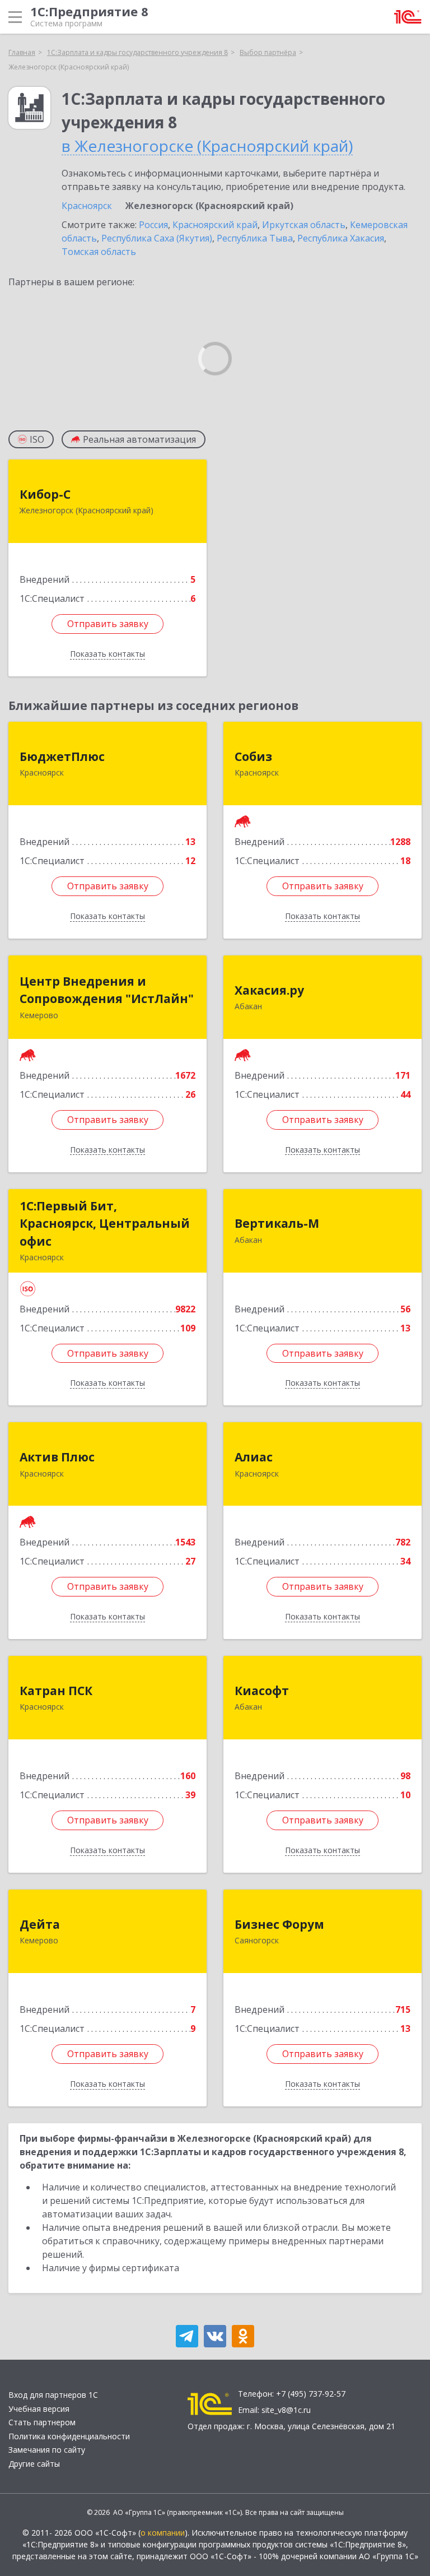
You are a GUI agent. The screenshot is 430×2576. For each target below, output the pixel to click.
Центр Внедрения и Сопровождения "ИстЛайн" (107, 990)
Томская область (99, 252)
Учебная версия (39, 2409)
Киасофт (262, 1691)
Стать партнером (42, 2422)
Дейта (40, 1924)
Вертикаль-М (277, 1223)
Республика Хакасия (341, 238)
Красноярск (87, 206)
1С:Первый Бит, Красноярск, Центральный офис (105, 1224)
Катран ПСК (56, 1691)
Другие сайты (34, 2464)
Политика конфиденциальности (69, 2436)
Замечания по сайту (47, 2450)
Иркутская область (304, 225)
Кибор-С (45, 494)
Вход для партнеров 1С (53, 2395)
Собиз (253, 756)
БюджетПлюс (62, 756)
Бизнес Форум (279, 1924)
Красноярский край (215, 225)
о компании (163, 2533)
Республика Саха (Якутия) (157, 238)
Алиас (254, 1457)
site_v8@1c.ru (286, 2410)
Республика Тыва (255, 238)
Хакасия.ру (269, 990)
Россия (153, 225)
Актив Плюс (57, 1457)
